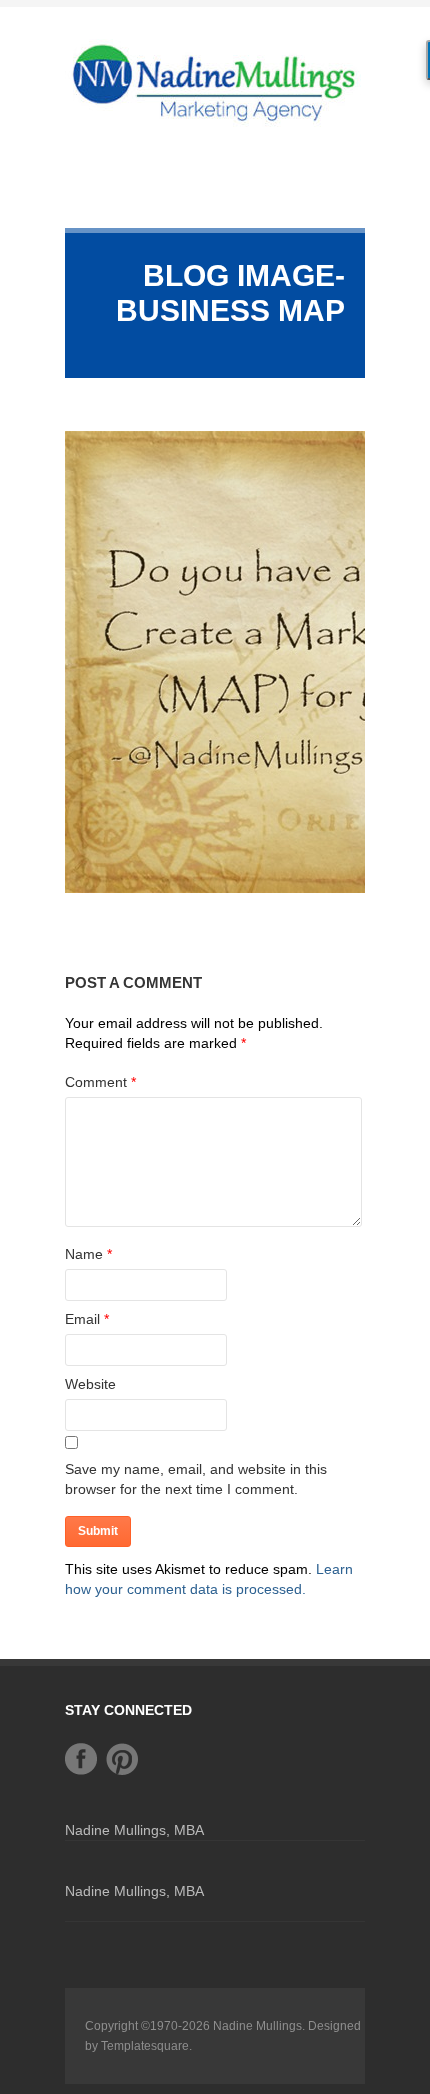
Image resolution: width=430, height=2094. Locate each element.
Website (90, 1384)
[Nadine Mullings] (215, 81)
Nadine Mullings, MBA (134, 1830)
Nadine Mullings (257, 2026)
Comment (100, 1082)
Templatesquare (145, 2046)
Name (84, 1254)
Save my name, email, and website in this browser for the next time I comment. (196, 1479)
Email (82, 1319)
